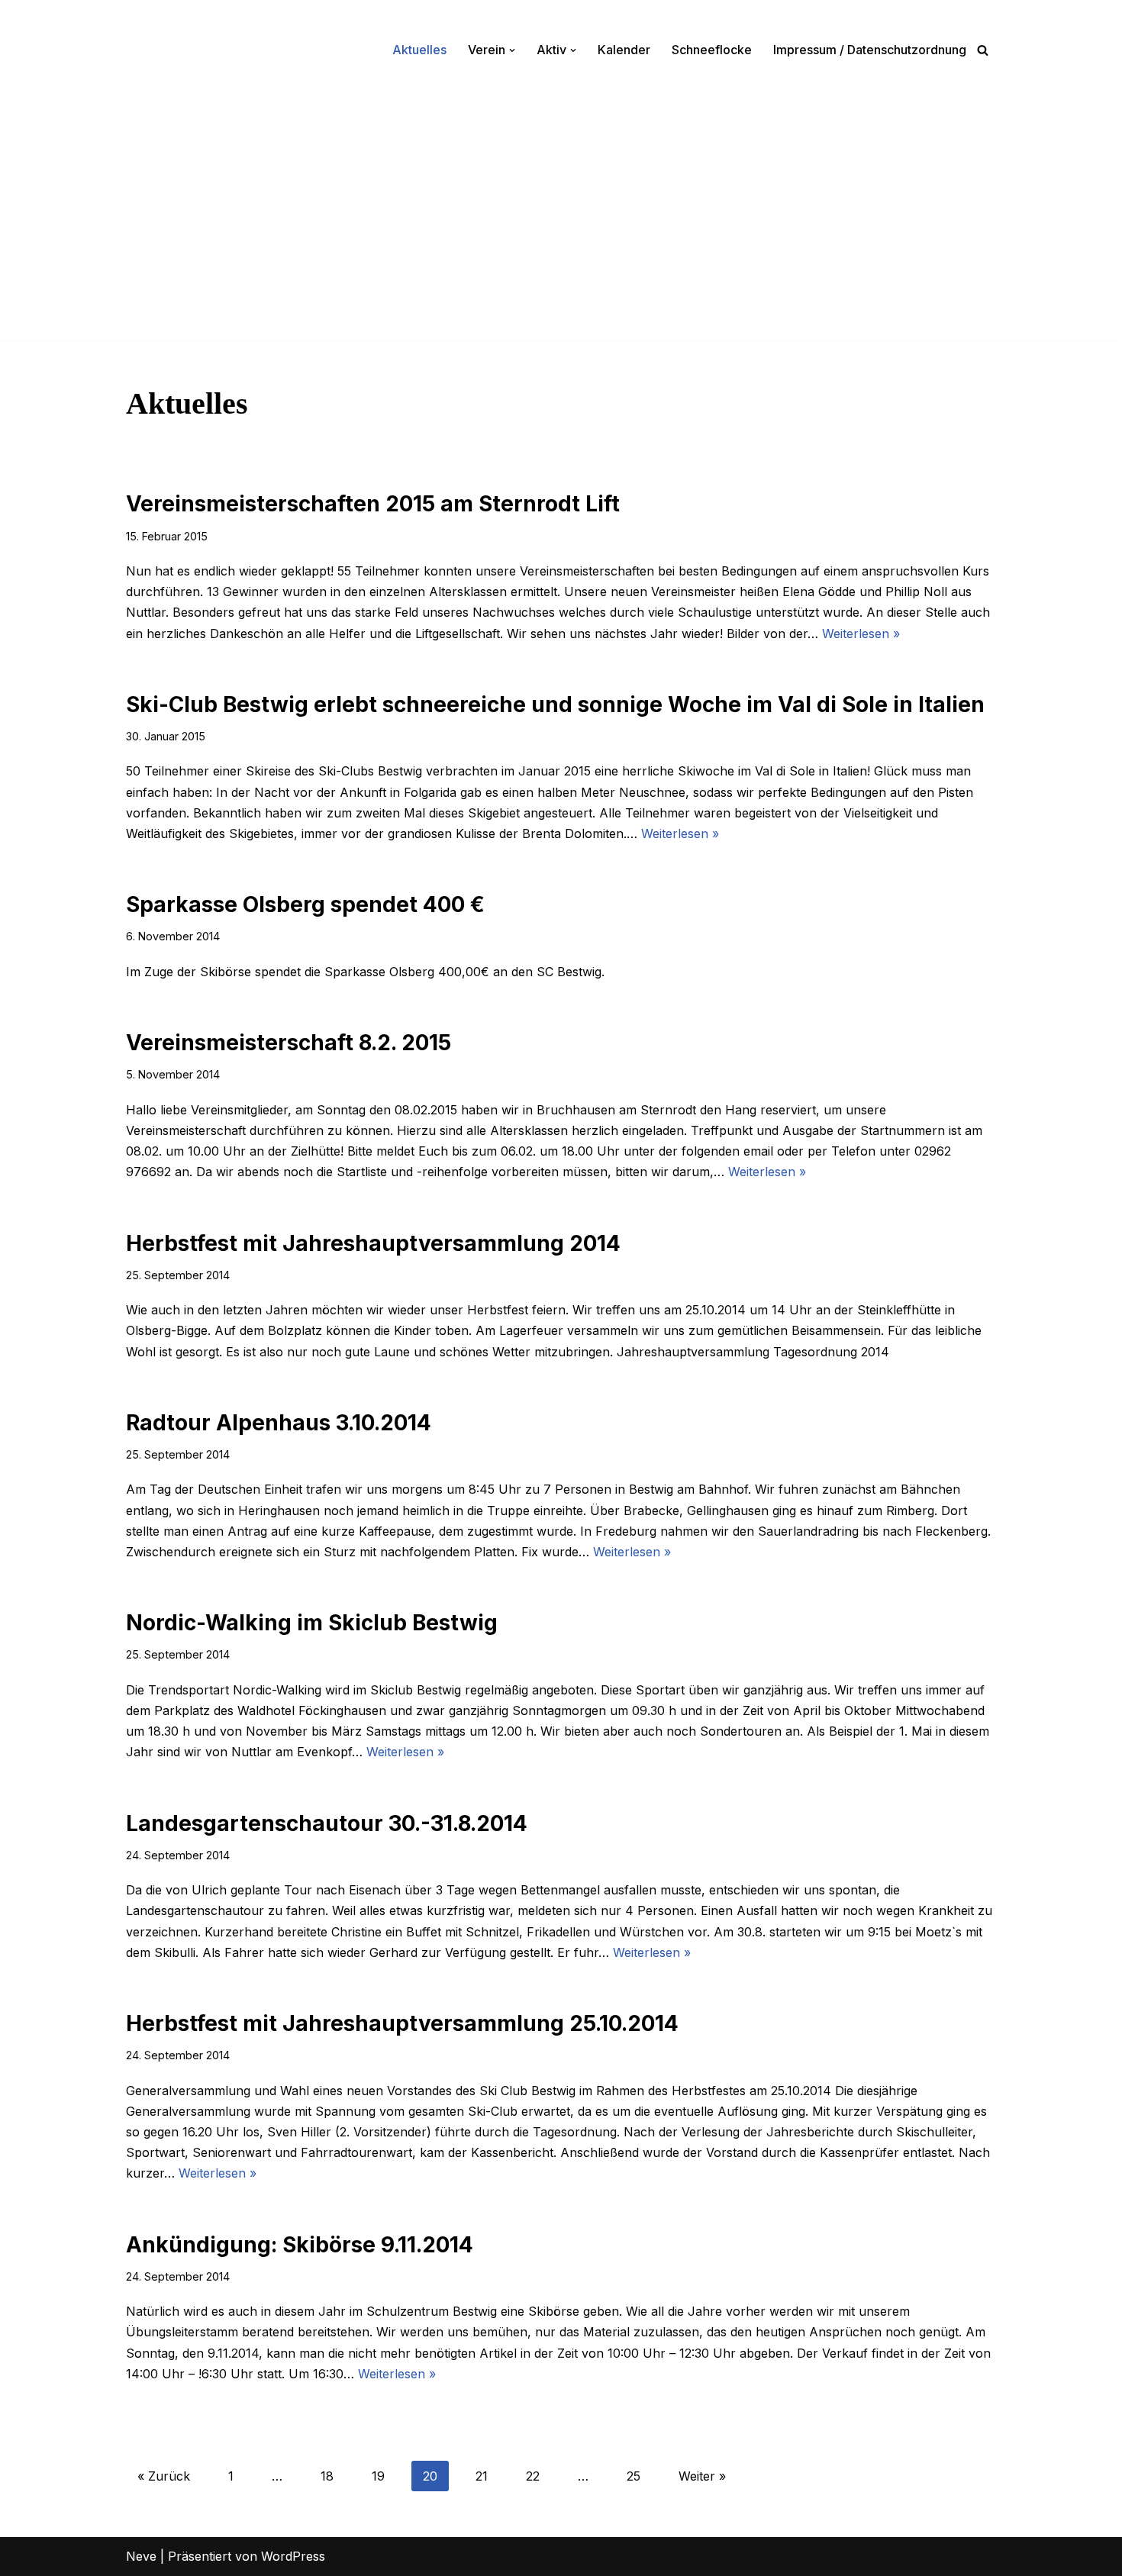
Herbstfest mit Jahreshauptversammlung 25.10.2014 (402, 2023)
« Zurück (164, 2476)
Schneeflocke (712, 50)
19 (378, 2476)
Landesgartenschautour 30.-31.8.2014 (327, 1823)
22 (533, 2476)
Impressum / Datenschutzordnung (870, 50)
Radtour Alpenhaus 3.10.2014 (279, 1423)
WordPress (293, 2556)
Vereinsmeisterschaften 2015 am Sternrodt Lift (373, 504)
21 (482, 2476)
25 (634, 2476)
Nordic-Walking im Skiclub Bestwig (312, 1623)
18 (327, 2476)
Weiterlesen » (861, 634)
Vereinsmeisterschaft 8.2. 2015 (289, 1043)
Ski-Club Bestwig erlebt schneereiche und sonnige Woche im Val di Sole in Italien (555, 704)
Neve (141, 2556)
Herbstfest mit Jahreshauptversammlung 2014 (373, 1243)
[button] (512, 50)
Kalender (624, 50)
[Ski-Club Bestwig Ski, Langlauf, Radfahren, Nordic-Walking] (172, 50)
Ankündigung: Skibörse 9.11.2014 (300, 2245)
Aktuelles (419, 50)
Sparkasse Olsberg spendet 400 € (305, 904)
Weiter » (702, 2476)
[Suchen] (983, 50)
